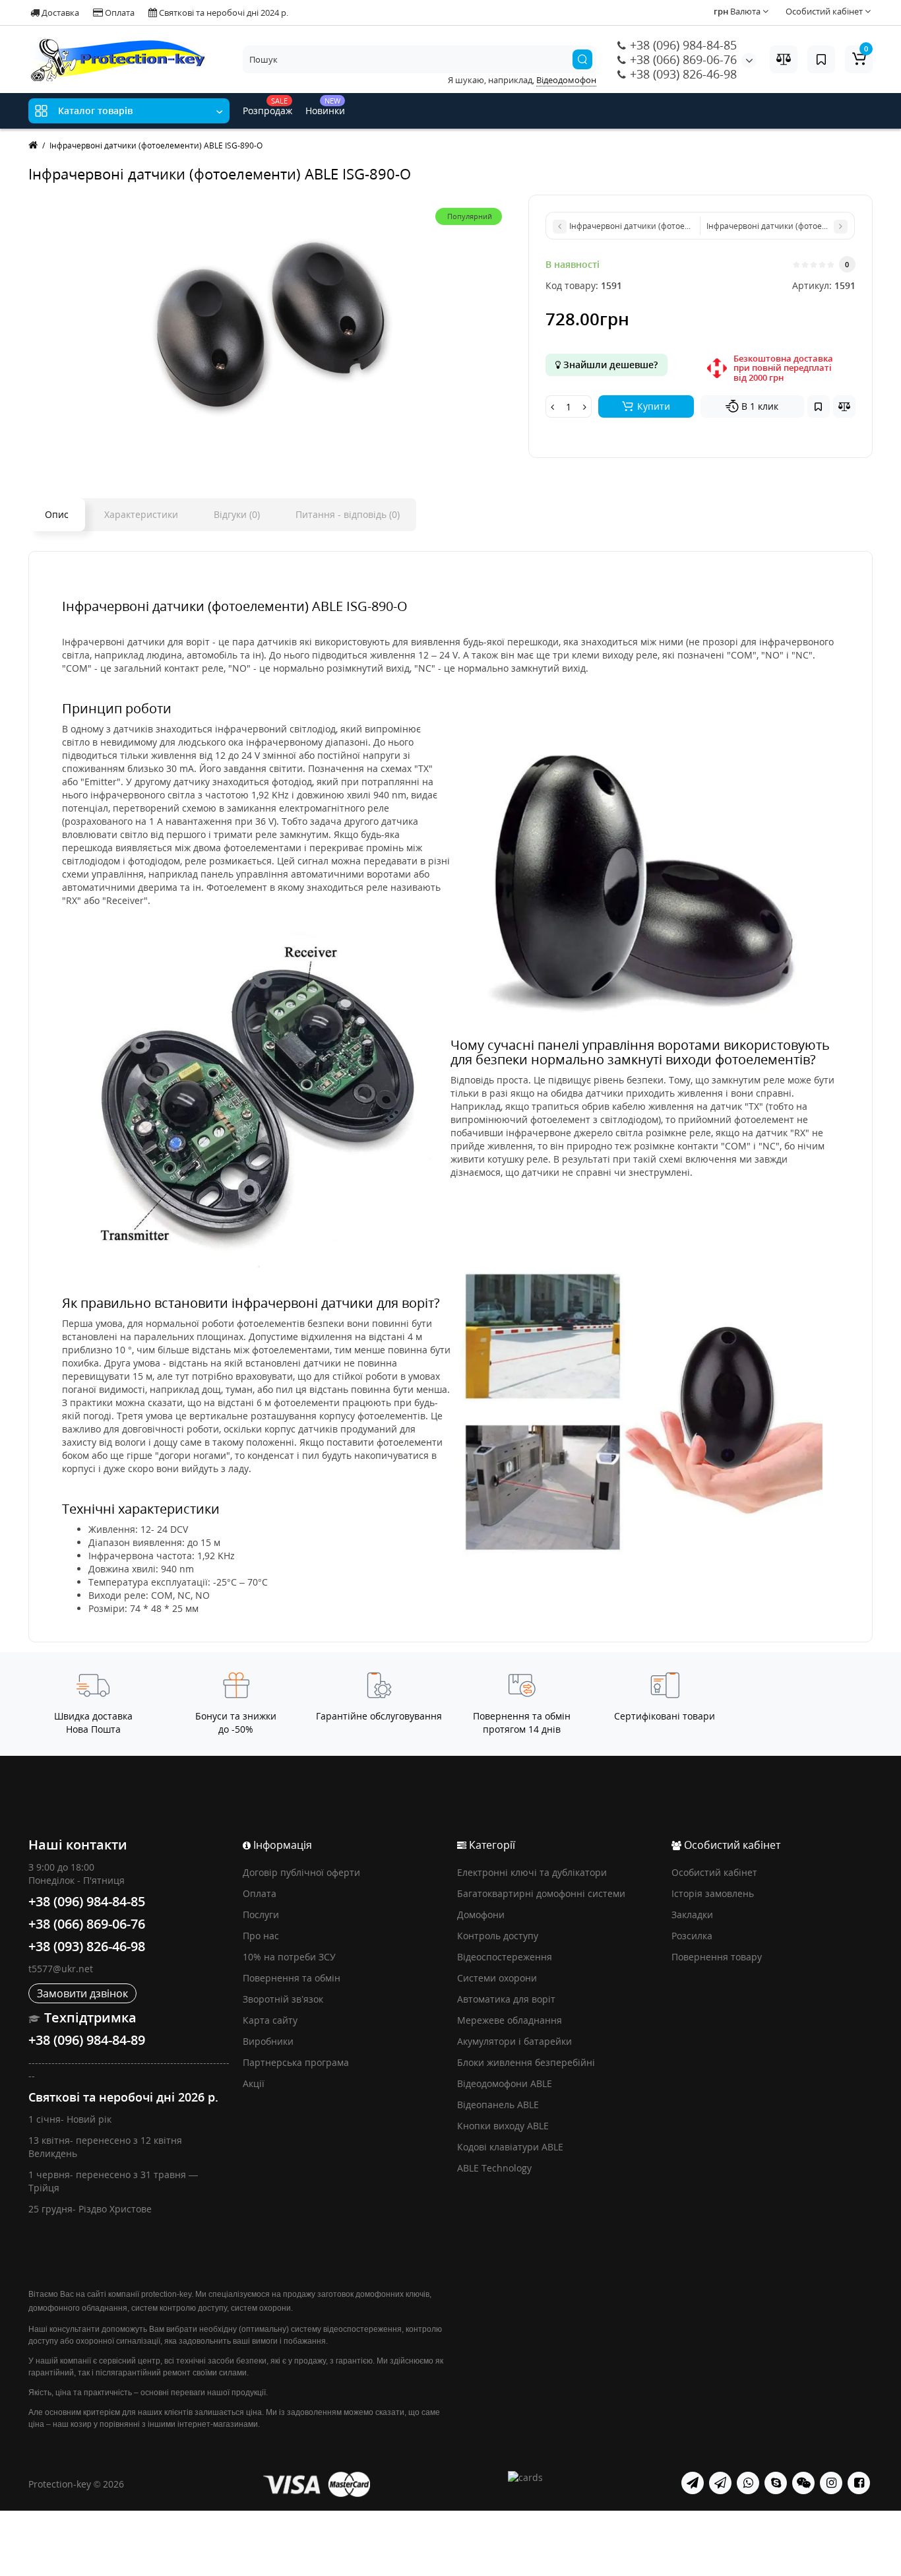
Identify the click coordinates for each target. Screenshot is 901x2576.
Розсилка (692, 1936)
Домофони (481, 1915)
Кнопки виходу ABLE (503, 2126)
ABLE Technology (494, 2168)
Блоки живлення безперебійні (526, 2062)
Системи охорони (497, 1978)
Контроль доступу (498, 1936)
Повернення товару (717, 1957)
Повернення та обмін (292, 1978)
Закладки (692, 1915)
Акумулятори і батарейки (514, 2041)
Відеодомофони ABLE (505, 2083)
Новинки (325, 106)
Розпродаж (267, 106)
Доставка (59, 13)
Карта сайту (270, 2020)
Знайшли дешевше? (609, 365)
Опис (57, 514)
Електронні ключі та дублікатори (532, 1872)
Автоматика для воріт (506, 1999)
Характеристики (141, 514)
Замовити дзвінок (82, 1993)
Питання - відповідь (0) (348, 514)
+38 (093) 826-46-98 (682, 74)
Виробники (268, 2041)
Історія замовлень (713, 1893)
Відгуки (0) (237, 514)
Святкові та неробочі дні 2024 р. (223, 13)
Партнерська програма (296, 2062)
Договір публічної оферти (301, 1872)
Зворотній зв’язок (283, 1999)
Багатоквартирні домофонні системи (541, 1893)
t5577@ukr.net (61, 1969)
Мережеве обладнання (510, 2020)
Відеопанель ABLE (498, 2105)
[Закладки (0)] (821, 59)
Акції (254, 2083)
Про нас (261, 1936)
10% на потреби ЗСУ (289, 1957)
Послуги (261, 1915)
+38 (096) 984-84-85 (682, 45)
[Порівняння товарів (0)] (784, 59)
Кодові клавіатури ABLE (510, 2147)
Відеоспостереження (505, 1957)
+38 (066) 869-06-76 (682, 59)
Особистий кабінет (714, 1872)
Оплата (119, 13)
